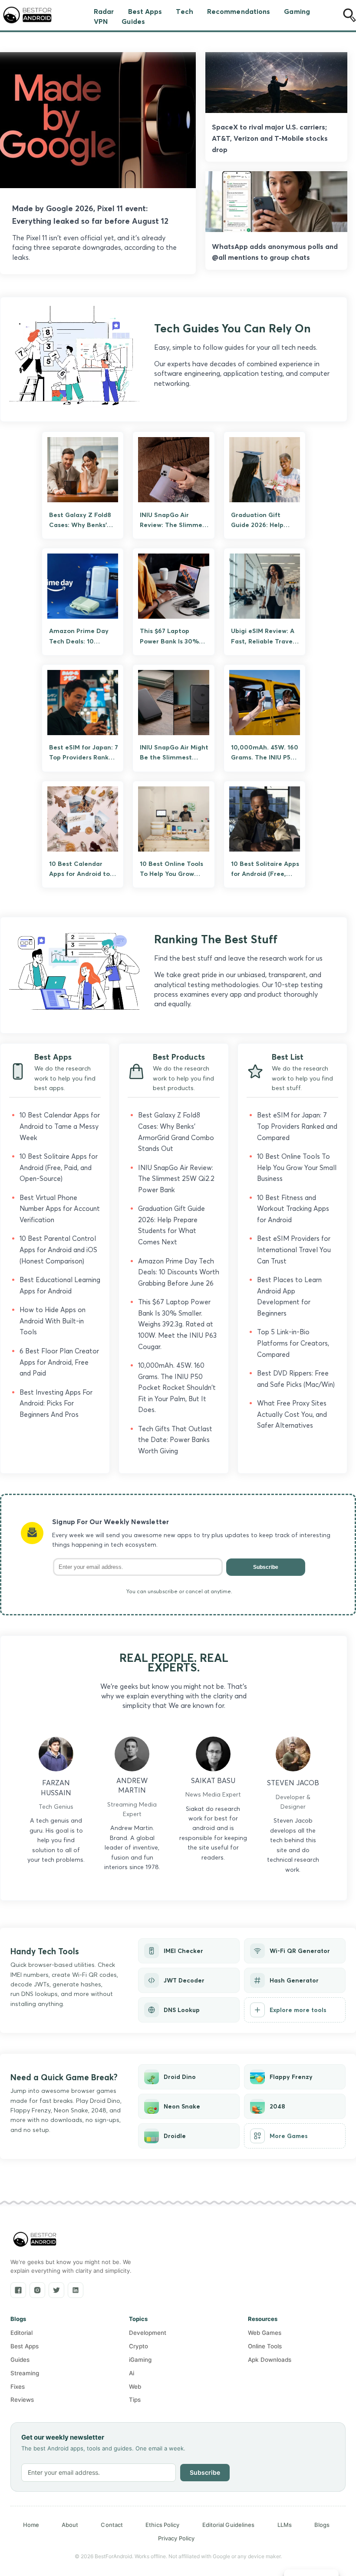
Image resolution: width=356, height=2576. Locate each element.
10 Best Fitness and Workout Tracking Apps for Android (293, 1209)
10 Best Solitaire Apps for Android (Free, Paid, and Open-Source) (59, 1167)
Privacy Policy (176, 2538)
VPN (101, 21)
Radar (104, 11)
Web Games (265, 2333)
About (70, 2525)
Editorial (21, 2333)
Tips (135, 2400)
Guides (133, 21)
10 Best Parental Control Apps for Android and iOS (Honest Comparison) (58, 1250)
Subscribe (266, 1567)
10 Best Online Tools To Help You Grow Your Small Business (297, 1167)
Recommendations (239, 11)
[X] (56, 2290)
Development (148, 2333)
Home (31, 2525)
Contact (112, 2525)
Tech (184, 11)
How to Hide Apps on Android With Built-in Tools (53, 1321)
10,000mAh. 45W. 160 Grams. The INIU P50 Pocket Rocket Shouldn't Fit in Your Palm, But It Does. (177, 1387)
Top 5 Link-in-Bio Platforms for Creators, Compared (293, 1343)
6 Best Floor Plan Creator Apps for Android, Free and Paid (59, 1362)
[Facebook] (18, 2290)
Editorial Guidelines (229, 2525)
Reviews (22, 2400)
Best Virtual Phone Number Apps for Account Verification (60, 1209)
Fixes (18, 2387)
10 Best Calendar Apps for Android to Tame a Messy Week (60, 1126)
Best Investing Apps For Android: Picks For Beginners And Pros (56, 1403)
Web (135, 2387)
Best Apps (145, 11)
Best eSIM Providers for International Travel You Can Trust (294, 1250)
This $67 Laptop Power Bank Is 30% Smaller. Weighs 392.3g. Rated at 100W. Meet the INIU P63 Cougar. (177, 1324)
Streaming (25, 2373)
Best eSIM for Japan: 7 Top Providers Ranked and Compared (297, 1126)
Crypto (138, 2346)
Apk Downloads (270, 2360)
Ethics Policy (162, 2525)
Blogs (322, 2525)
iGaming (140, 2360)
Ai (132, 2373)
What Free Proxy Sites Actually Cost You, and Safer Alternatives (292, 1414)
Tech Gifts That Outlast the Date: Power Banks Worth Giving (175, 1440)
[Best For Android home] (35, 2239)
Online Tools (265, 2346)
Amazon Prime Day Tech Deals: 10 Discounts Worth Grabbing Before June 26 (179, 1272)
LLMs (285, 2525)
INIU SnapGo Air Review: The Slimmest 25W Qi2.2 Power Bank (176, 1179)
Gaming (297, 11)
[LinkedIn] (76, 2290)
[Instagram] (37, 2290)
